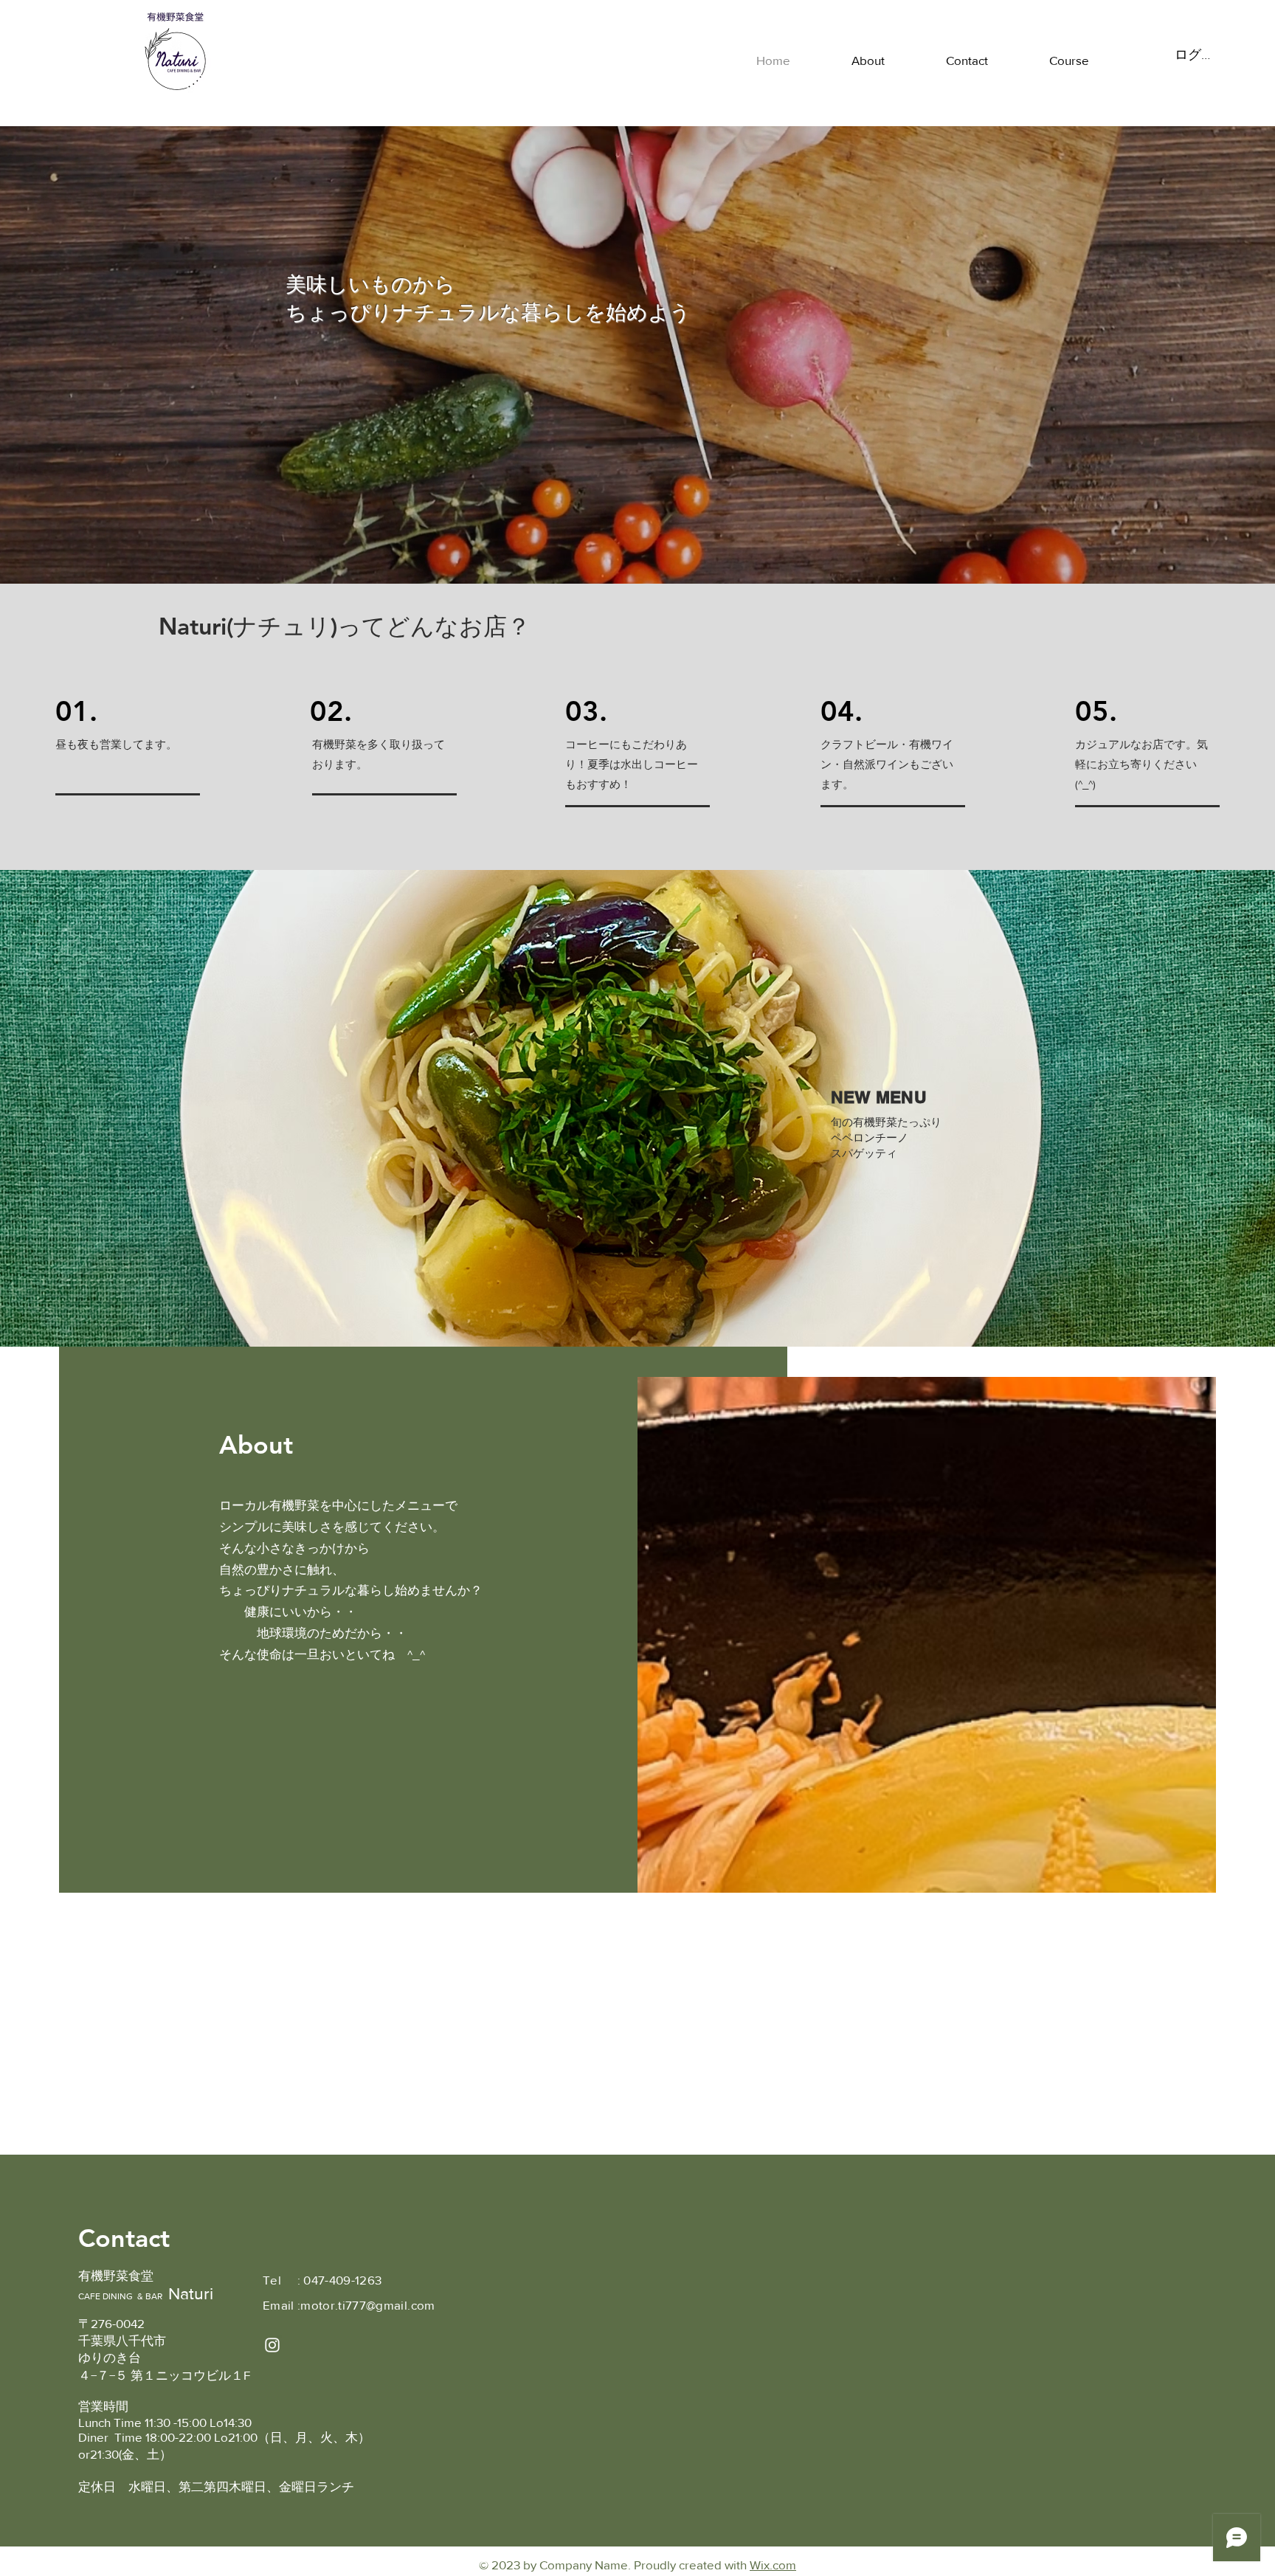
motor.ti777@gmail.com (367, 2305)
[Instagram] (272, 2345)
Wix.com (773, 2565)
